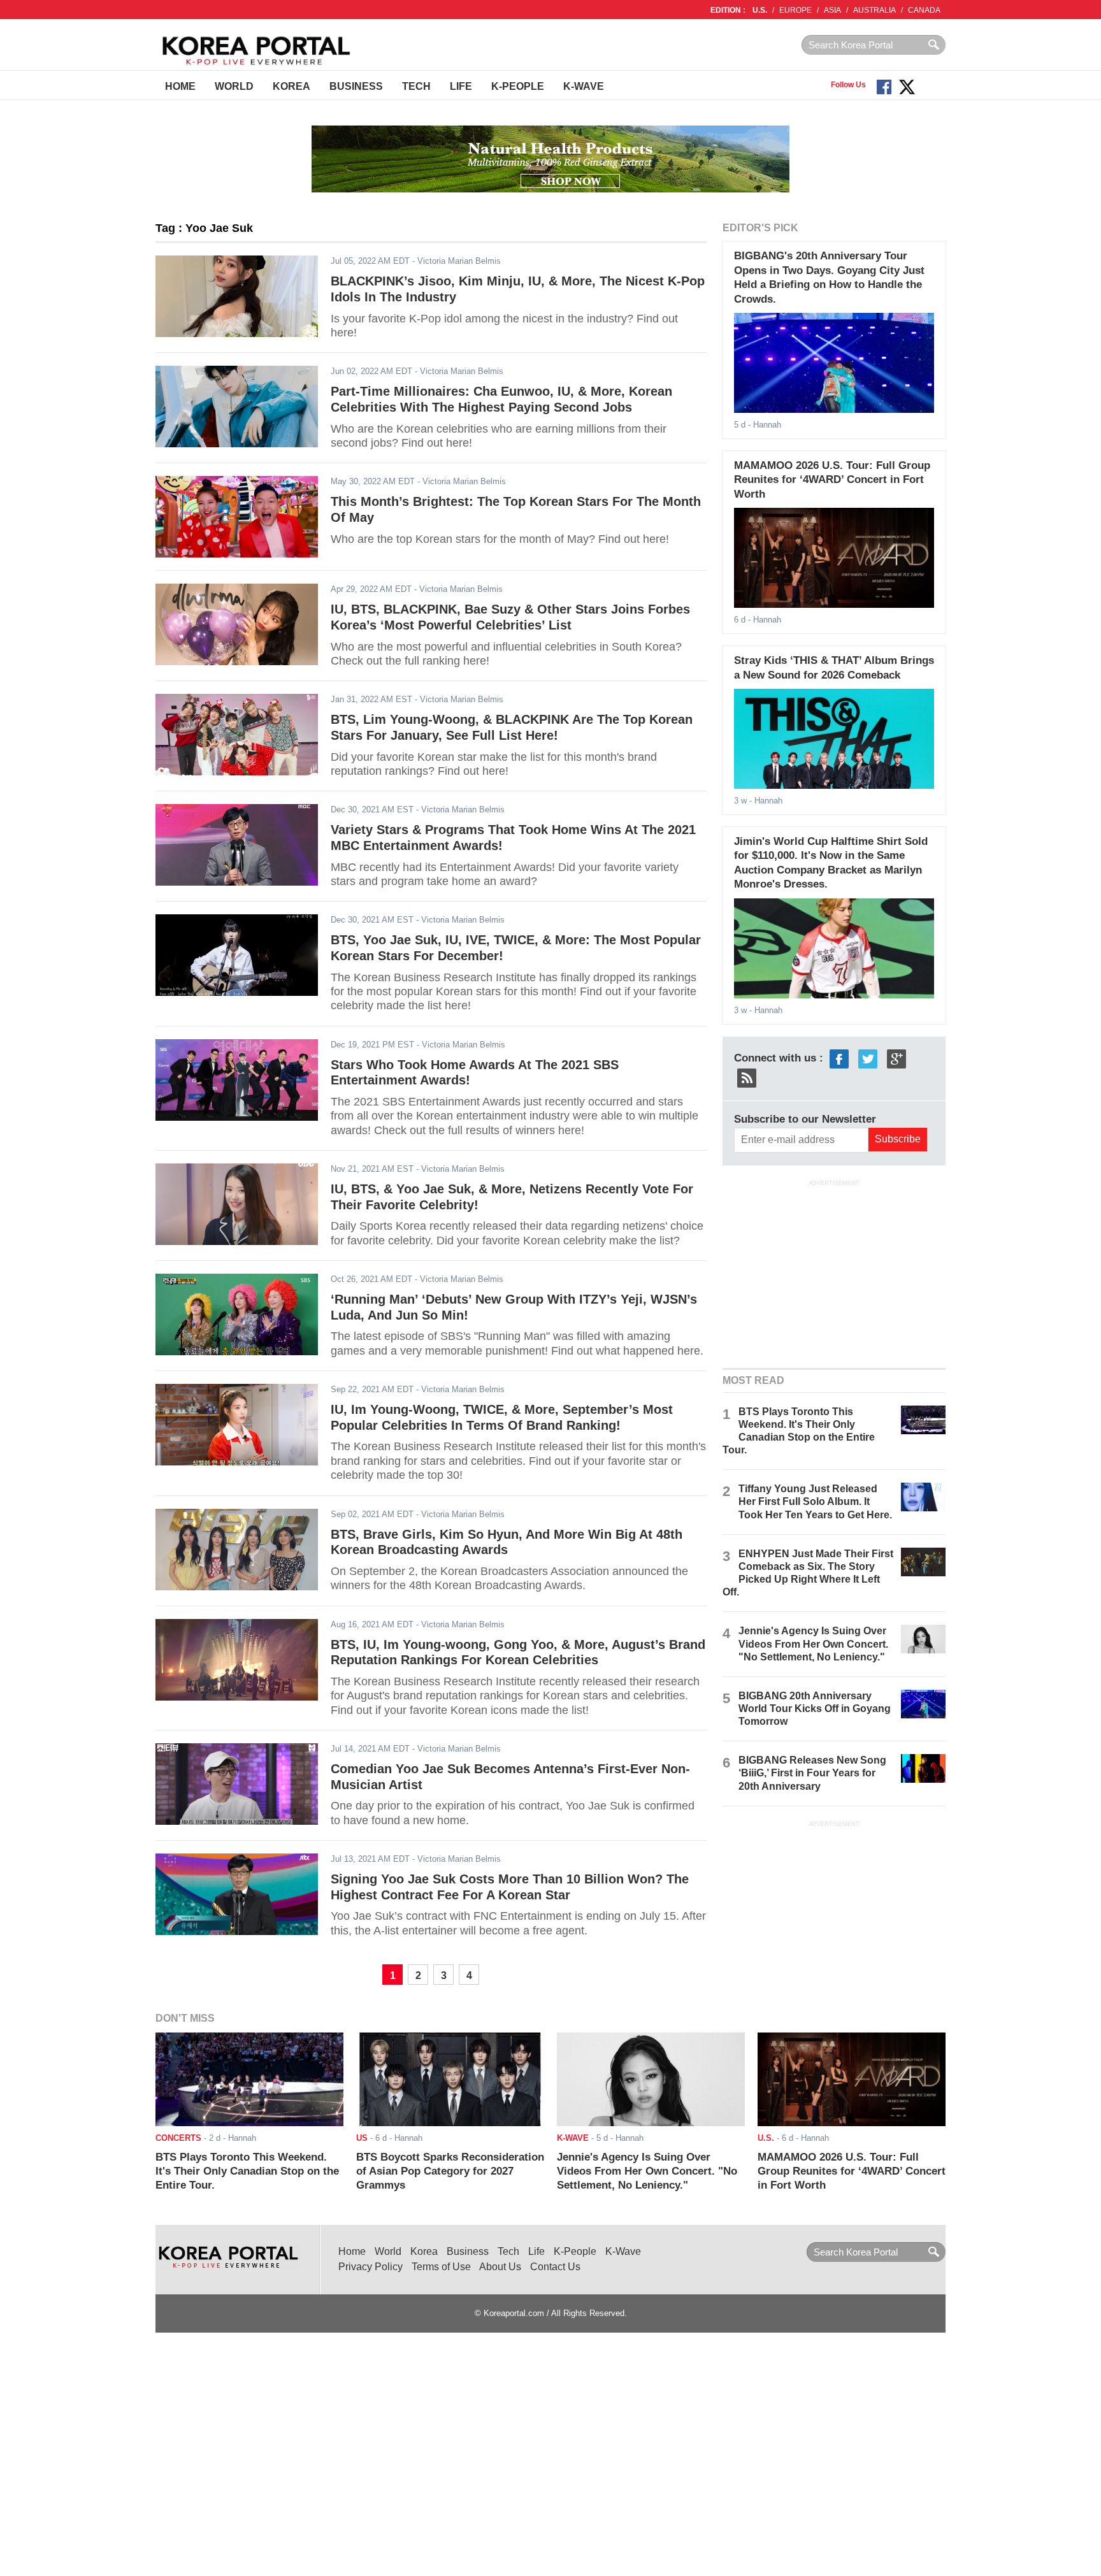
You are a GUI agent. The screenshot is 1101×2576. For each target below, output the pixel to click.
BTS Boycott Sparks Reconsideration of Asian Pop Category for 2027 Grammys (450, 2171)
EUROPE (795, 10)
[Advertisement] (834, 1272)
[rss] (747, 1077)
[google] (896, 1058)
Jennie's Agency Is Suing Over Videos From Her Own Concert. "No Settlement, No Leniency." (813, 1644)
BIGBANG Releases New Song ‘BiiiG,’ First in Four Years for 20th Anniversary (812, 1773)
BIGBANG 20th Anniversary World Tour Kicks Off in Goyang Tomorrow (815, 1709)
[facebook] (839, 1058)
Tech (416, 86)
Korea (291, 86)
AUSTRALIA (874, 10)
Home (180, 86)
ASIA (832, 10)
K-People (518, 86)
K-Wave (584, 86)
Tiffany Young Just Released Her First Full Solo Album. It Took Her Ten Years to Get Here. (815, 1501)
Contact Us (555, 2267)
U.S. (760, 10)
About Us (500, 2267)
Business (356, 86)
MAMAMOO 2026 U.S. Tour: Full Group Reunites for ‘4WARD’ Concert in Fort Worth (832, 480)
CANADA (924, 10)
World (234, 86)
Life (461, 86)
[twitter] (868, 1058)
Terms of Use (441, 2267)
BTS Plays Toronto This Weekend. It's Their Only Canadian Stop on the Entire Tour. (247, 2171)
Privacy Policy (371, 2267)
